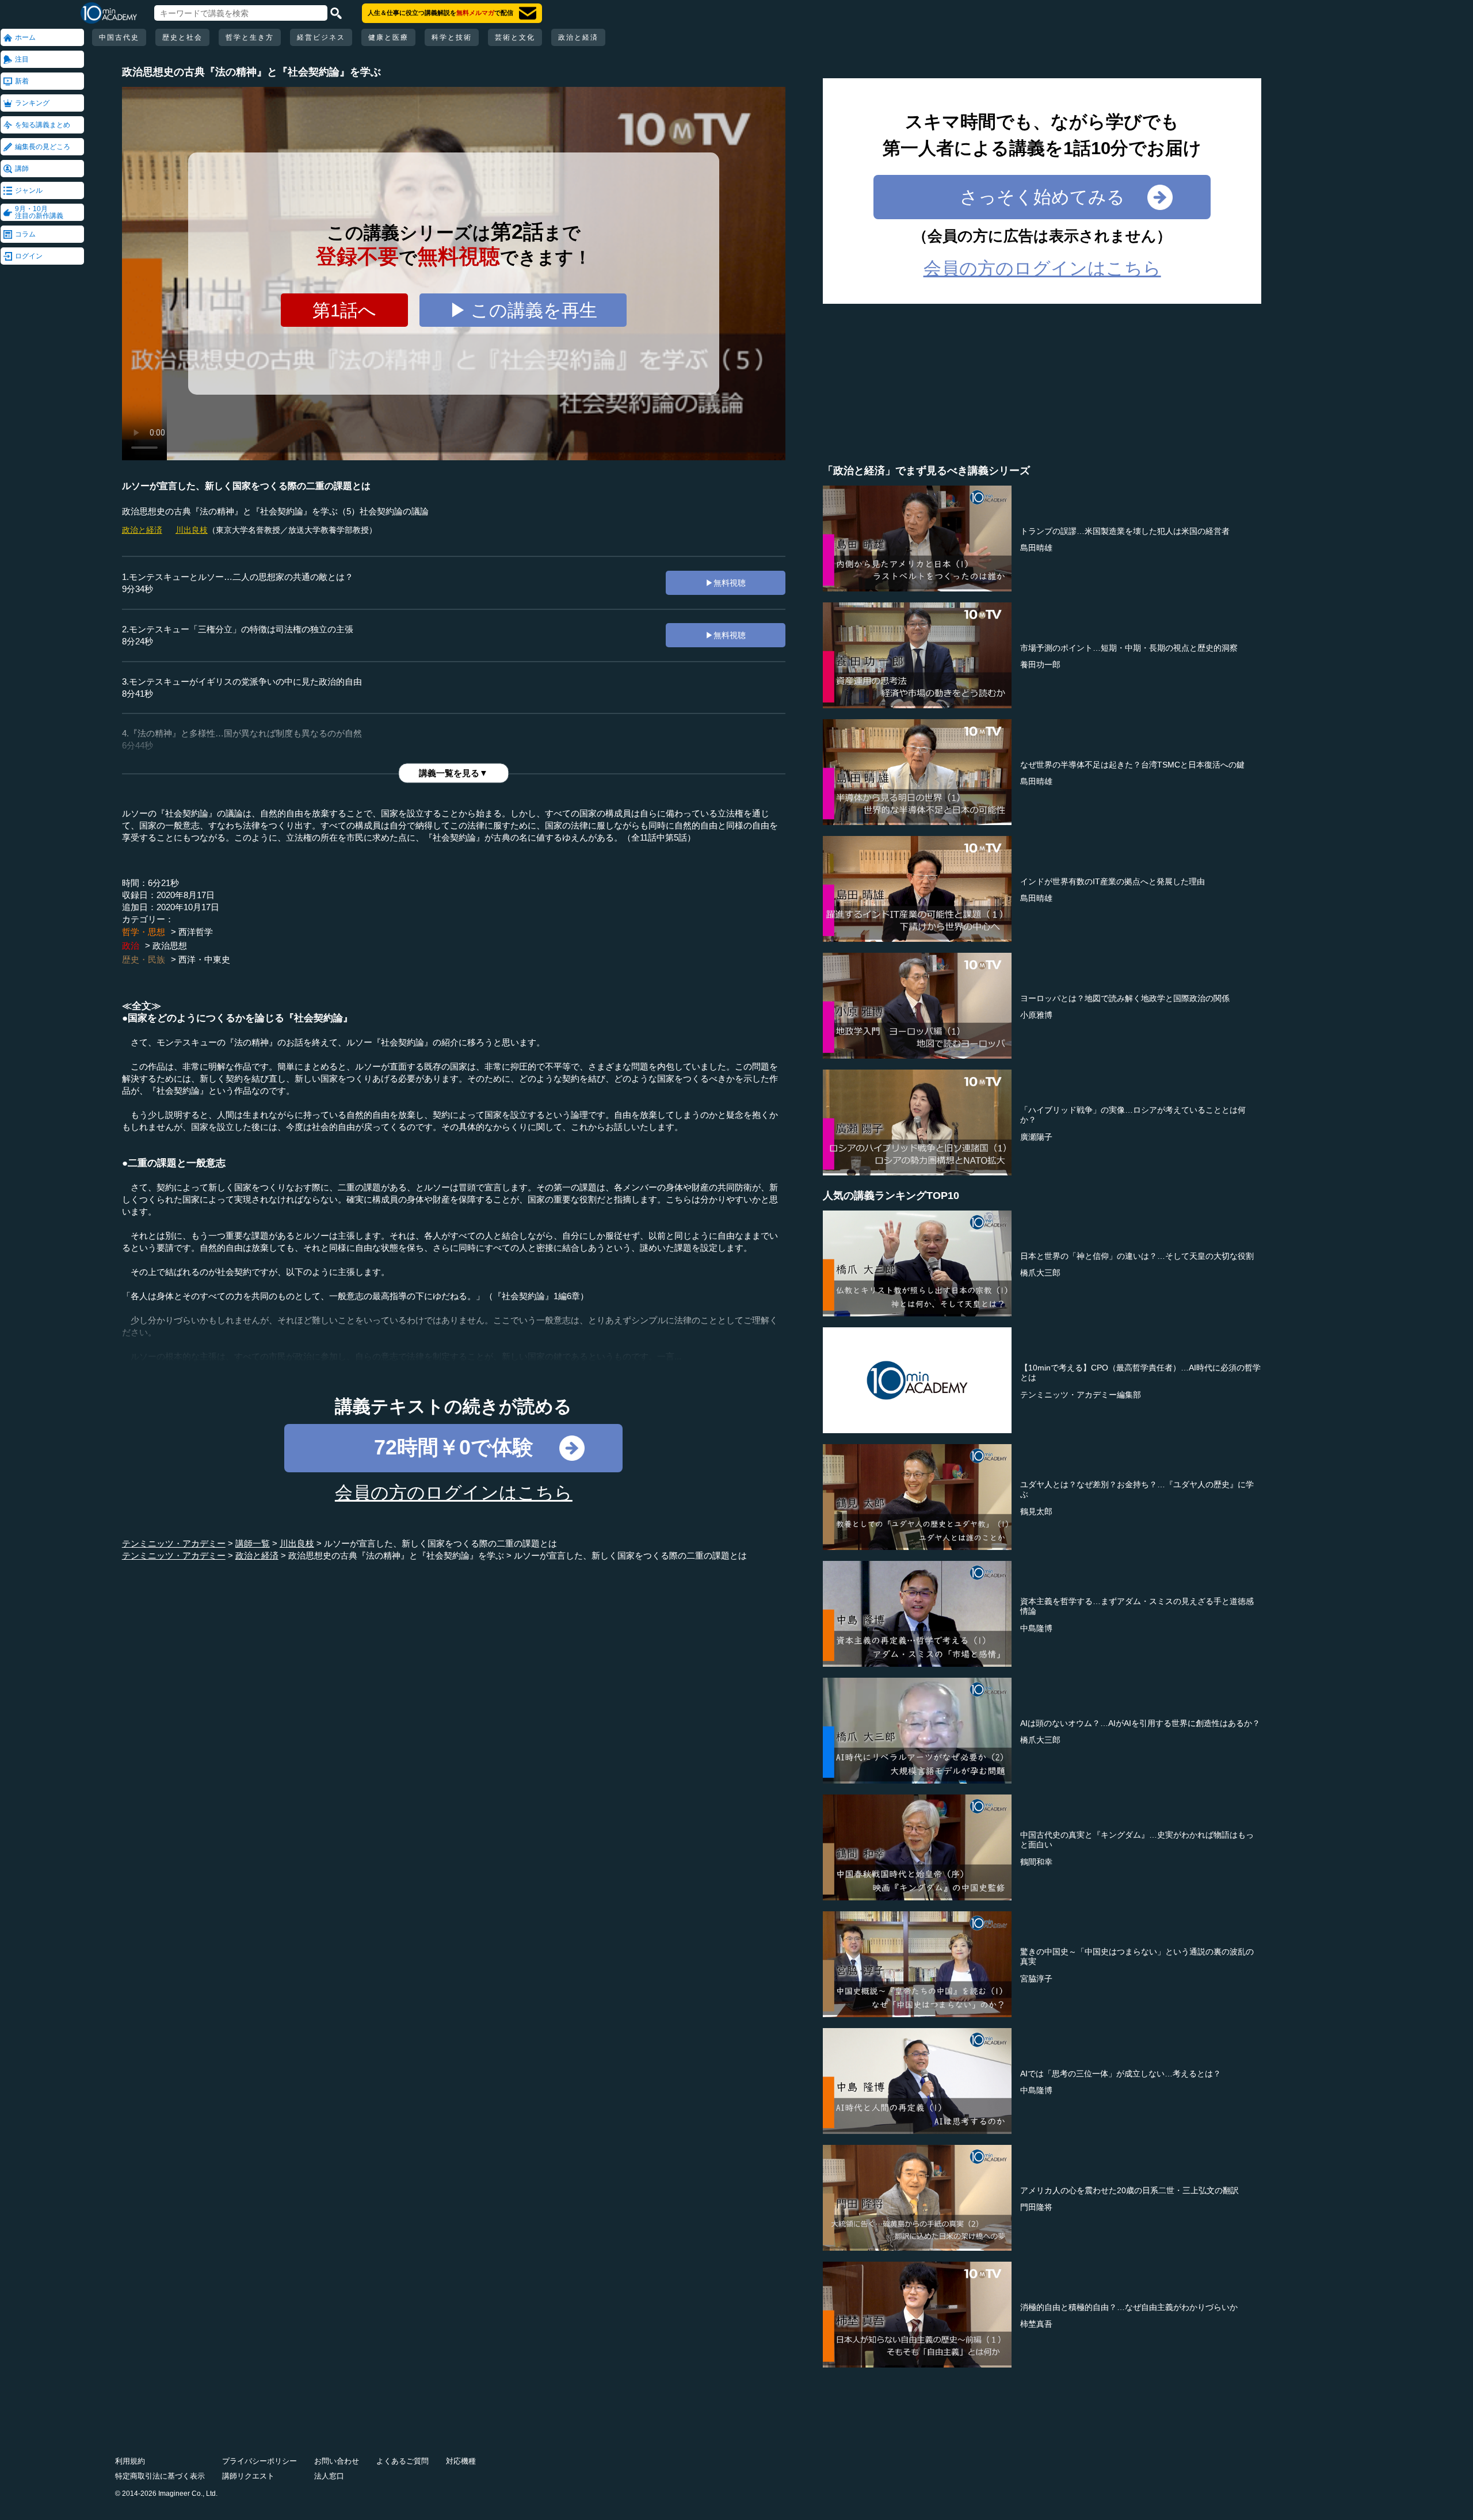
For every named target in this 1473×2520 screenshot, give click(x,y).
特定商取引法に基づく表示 (160, 2476)
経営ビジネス (321, 37)
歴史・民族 (144, 959)
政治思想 (170, 946)
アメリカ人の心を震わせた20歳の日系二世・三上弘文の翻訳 (1129, 2190)
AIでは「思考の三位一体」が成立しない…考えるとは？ (1121, 2074)
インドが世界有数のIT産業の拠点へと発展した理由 (1113, 881)
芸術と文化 (515, 37)
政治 (131, 946)
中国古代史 (119, 37)
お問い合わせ (337, 2461)
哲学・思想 (144, 932)
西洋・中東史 (204, 959)
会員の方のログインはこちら (454, 1493)
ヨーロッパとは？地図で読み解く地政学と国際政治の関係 (1125, 998)
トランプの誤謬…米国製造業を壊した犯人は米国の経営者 (1125, 531)
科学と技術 (452, 37)
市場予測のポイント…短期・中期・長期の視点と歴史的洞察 (1129, 648)
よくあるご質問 (402, 2461)
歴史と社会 (182, 37)
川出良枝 (192, 530)
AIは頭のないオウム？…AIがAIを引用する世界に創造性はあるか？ (1140, 1723)
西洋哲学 (196, 932)
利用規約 (130, 2461)
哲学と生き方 (250, 37)
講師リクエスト (248, 2476)
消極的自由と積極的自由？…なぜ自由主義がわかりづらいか (1129, 2307)
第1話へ (344, 310)
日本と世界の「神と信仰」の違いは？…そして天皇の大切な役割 (1137, 1256)
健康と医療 (388, 37)
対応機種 (461, 2461)
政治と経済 (578, 37)
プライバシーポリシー (260, 2461)
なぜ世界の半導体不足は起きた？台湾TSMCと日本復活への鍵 (1132, 765)
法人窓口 (329, 2476)
